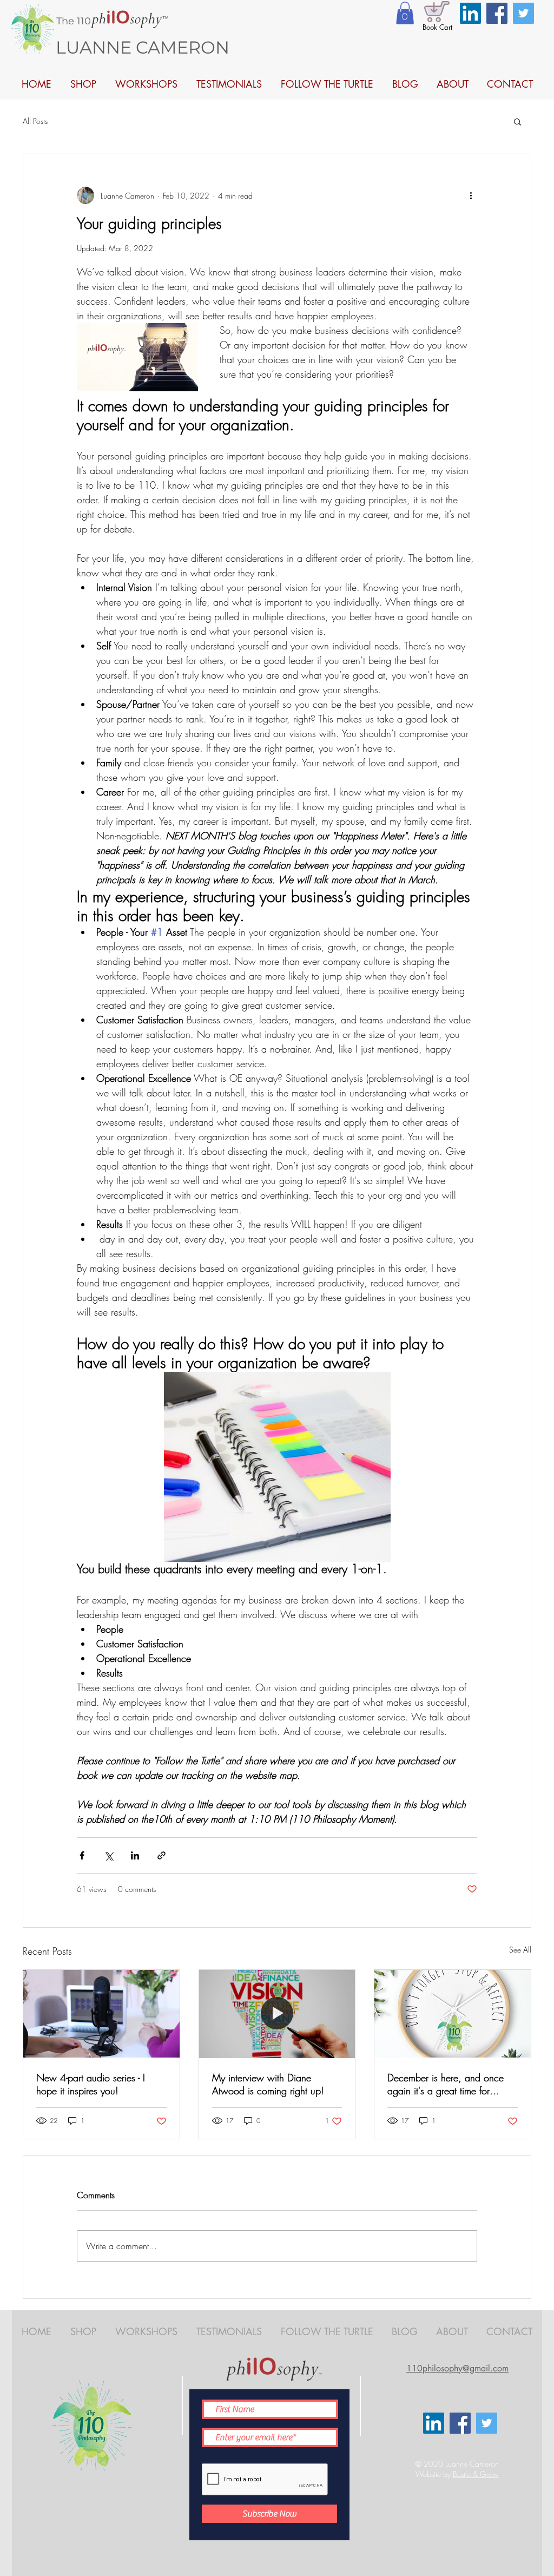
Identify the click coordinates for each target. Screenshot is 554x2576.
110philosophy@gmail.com (457, 2368)
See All (520, 1950)
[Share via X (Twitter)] (108, 1855)
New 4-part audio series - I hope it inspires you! (91, 2084)
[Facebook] (497, 13)
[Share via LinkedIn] (135, 1855)
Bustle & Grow (476, 2474)
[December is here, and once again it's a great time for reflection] (453, 2014)
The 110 (74, 21)
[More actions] (471, 195)
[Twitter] (523, 13)
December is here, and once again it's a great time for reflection (446, 2084)
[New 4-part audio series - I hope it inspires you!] (101, 2014)
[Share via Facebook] (82, 1855)
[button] (405, 13)
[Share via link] (161, 1855)
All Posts (35, 121)
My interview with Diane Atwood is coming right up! (268, 2084)
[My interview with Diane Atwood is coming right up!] (277, 2014)
